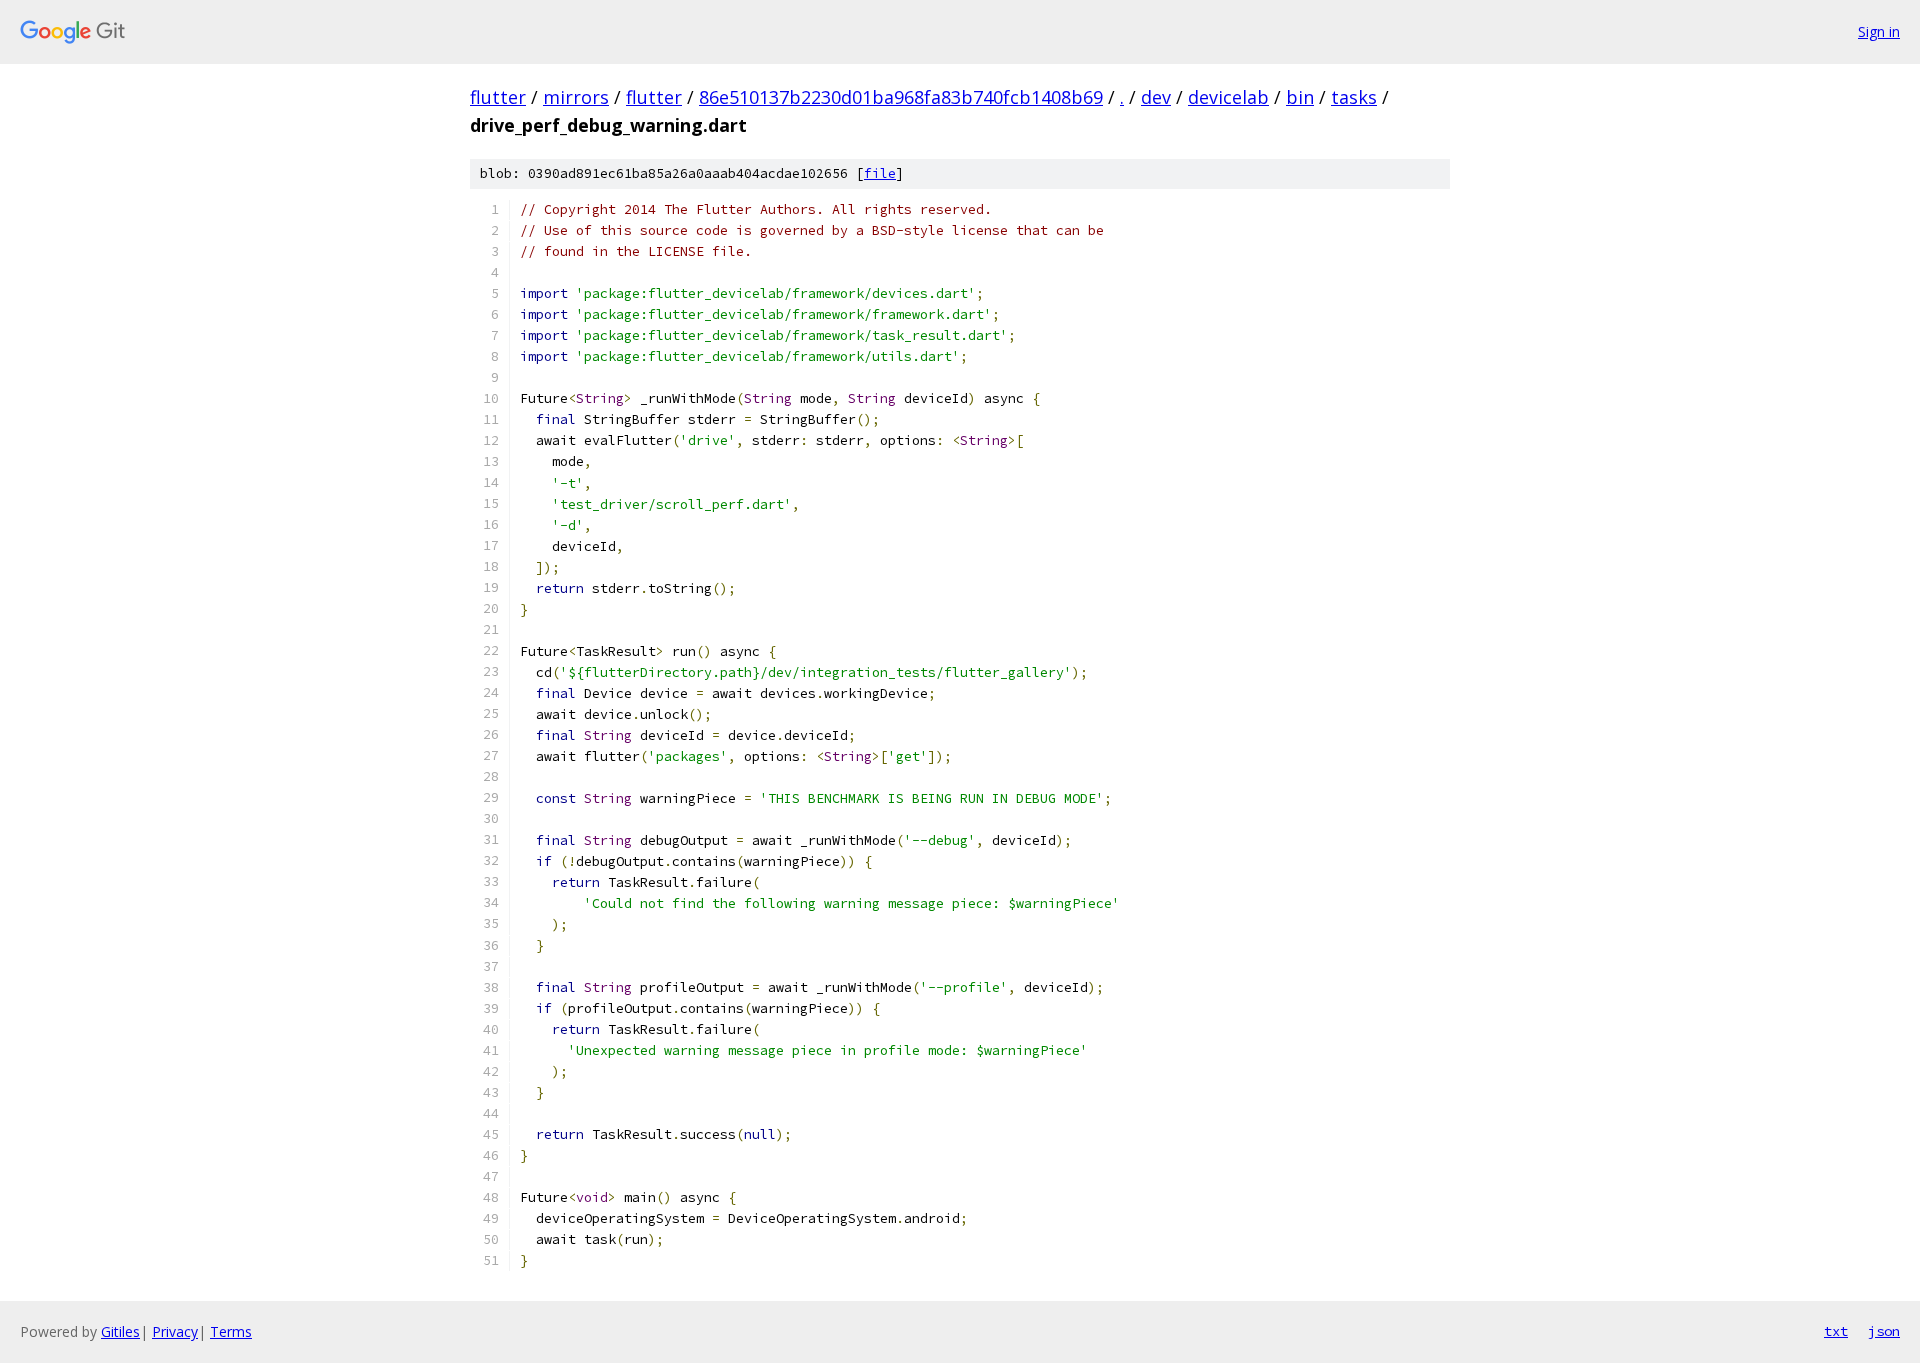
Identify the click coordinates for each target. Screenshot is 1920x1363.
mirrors (576, 97)
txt (1836, 1331)
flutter (498, 97)
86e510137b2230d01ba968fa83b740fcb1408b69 (901, 97)
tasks (1354, 97)
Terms (231, 1331)
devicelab (1228, 97)
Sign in (1879, 31)
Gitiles (120, 1331)
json (1884, 1331)
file (880, 173)
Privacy (175, 1331)
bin (1300, 97)
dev (1156, 97)
